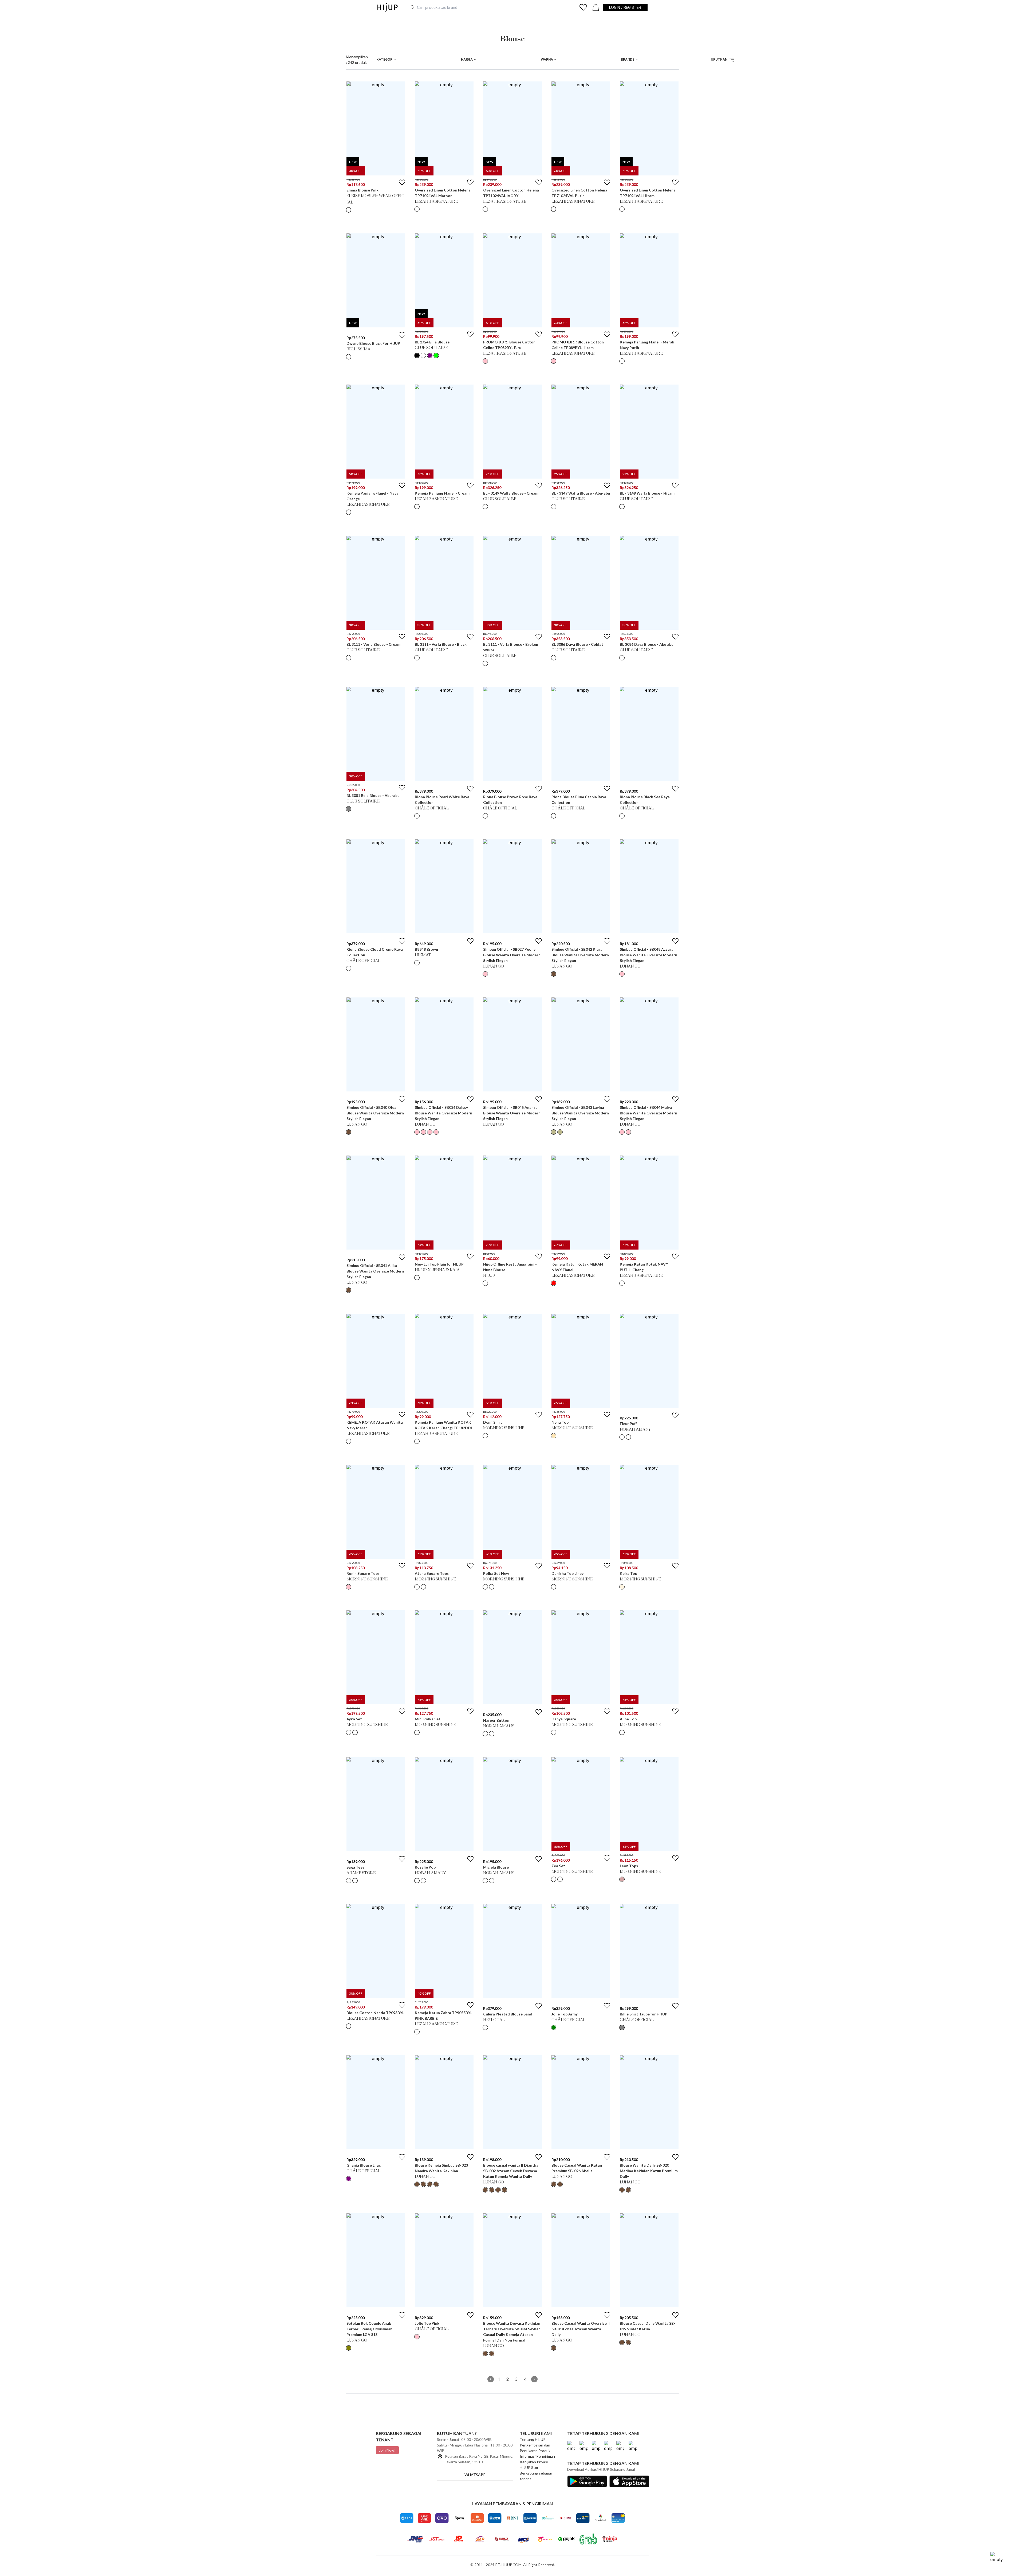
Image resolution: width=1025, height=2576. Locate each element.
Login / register (625, 7)
